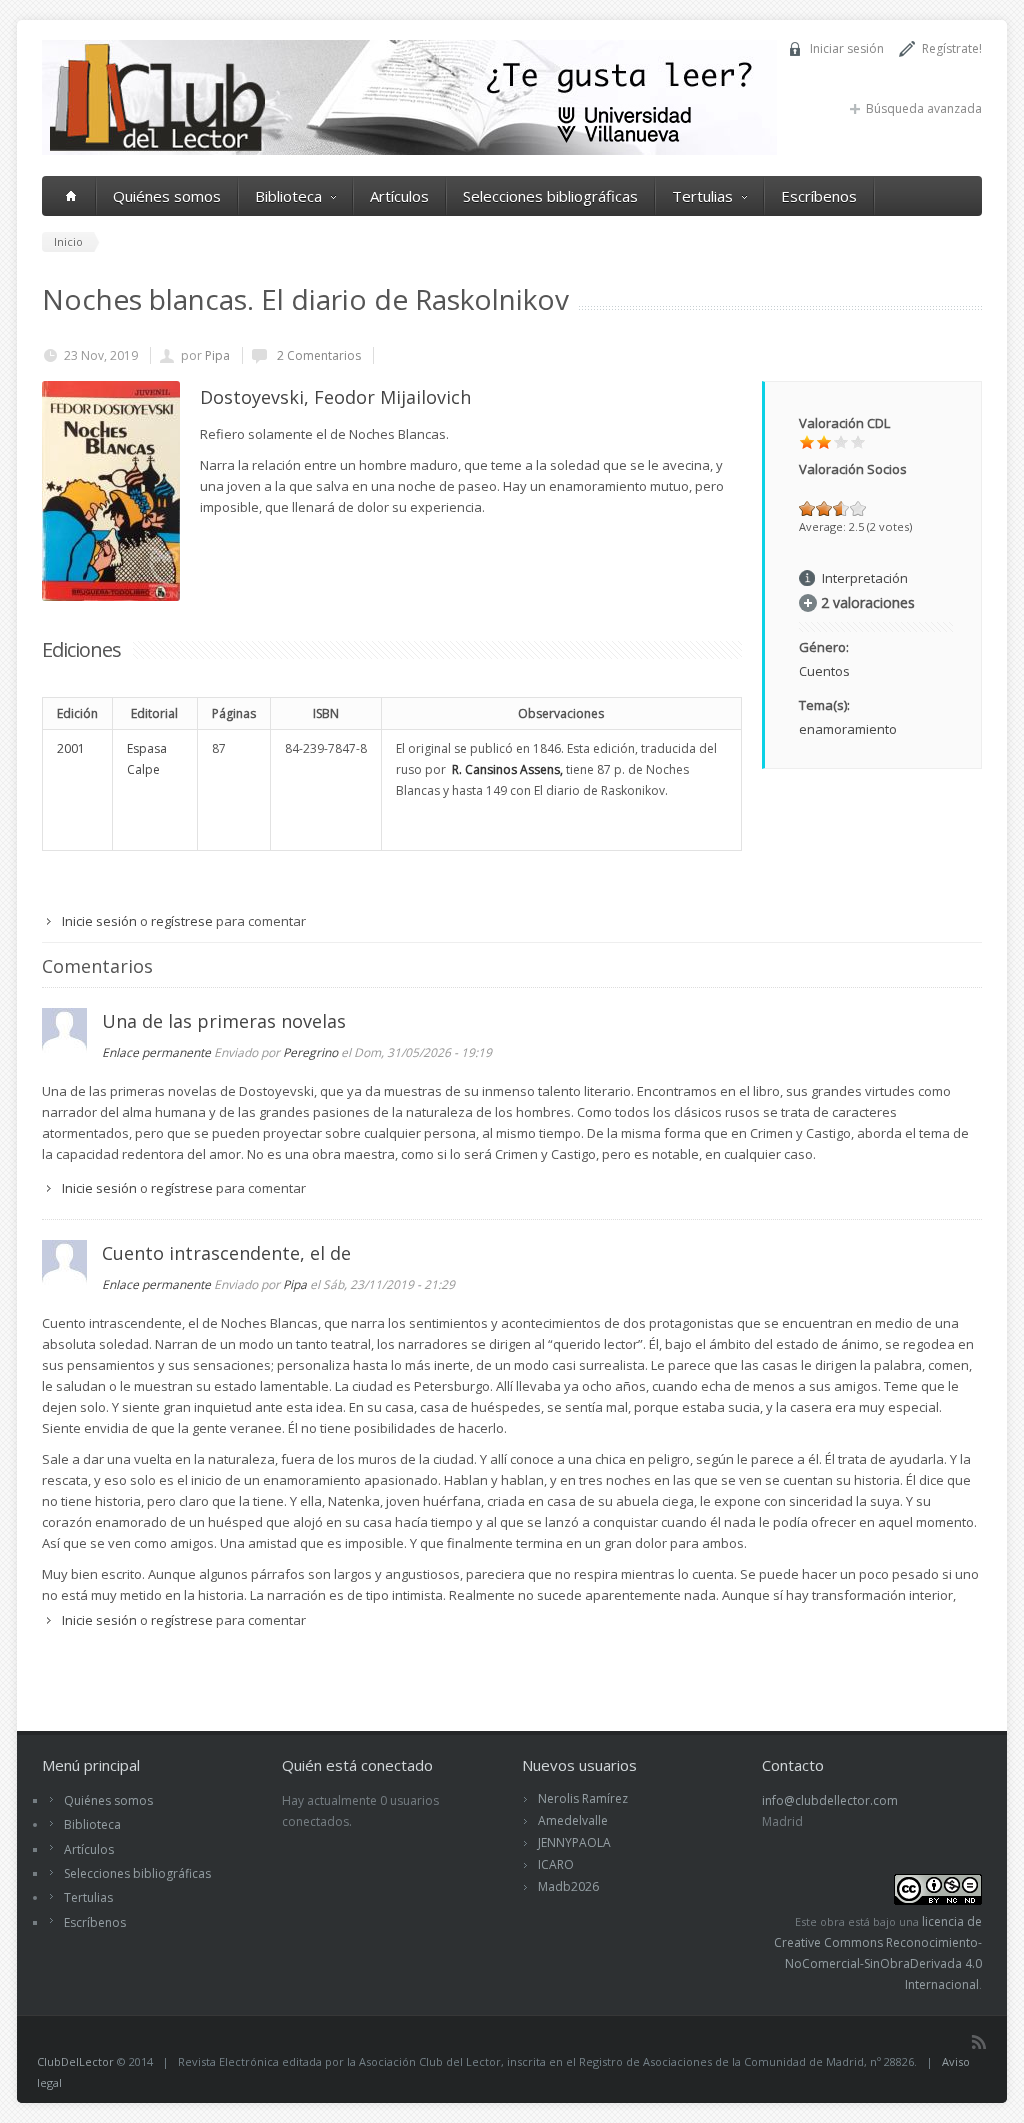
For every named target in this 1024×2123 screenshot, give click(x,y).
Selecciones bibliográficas (550, 196)
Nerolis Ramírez (583, 1798)
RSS (979, 2042)
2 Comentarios (317, 355)
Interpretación (865, 578)
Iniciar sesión (847, 48)
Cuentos (824, 671)
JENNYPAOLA (574, 1842)
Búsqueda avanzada (924, 108)
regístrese (182, 921)
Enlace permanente (156, 1052)
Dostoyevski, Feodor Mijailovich (335, 397)
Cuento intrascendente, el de (226, 1253)
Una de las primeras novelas (224, 1021)
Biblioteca (288, 196)
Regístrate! (952, 48)
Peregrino (310, 1052)
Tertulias (702, 196)
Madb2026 (568, 1886)
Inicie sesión (99, 921)
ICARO (556, 1864)
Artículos (399, 196)
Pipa (217, 355)
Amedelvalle (573, 1820)
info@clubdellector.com (830, 1800)
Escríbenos (819, 196)
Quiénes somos (167, 196)
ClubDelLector (75, 2061)
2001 (71, 748)
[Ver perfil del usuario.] (64, 1048)
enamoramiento (848, 729)
